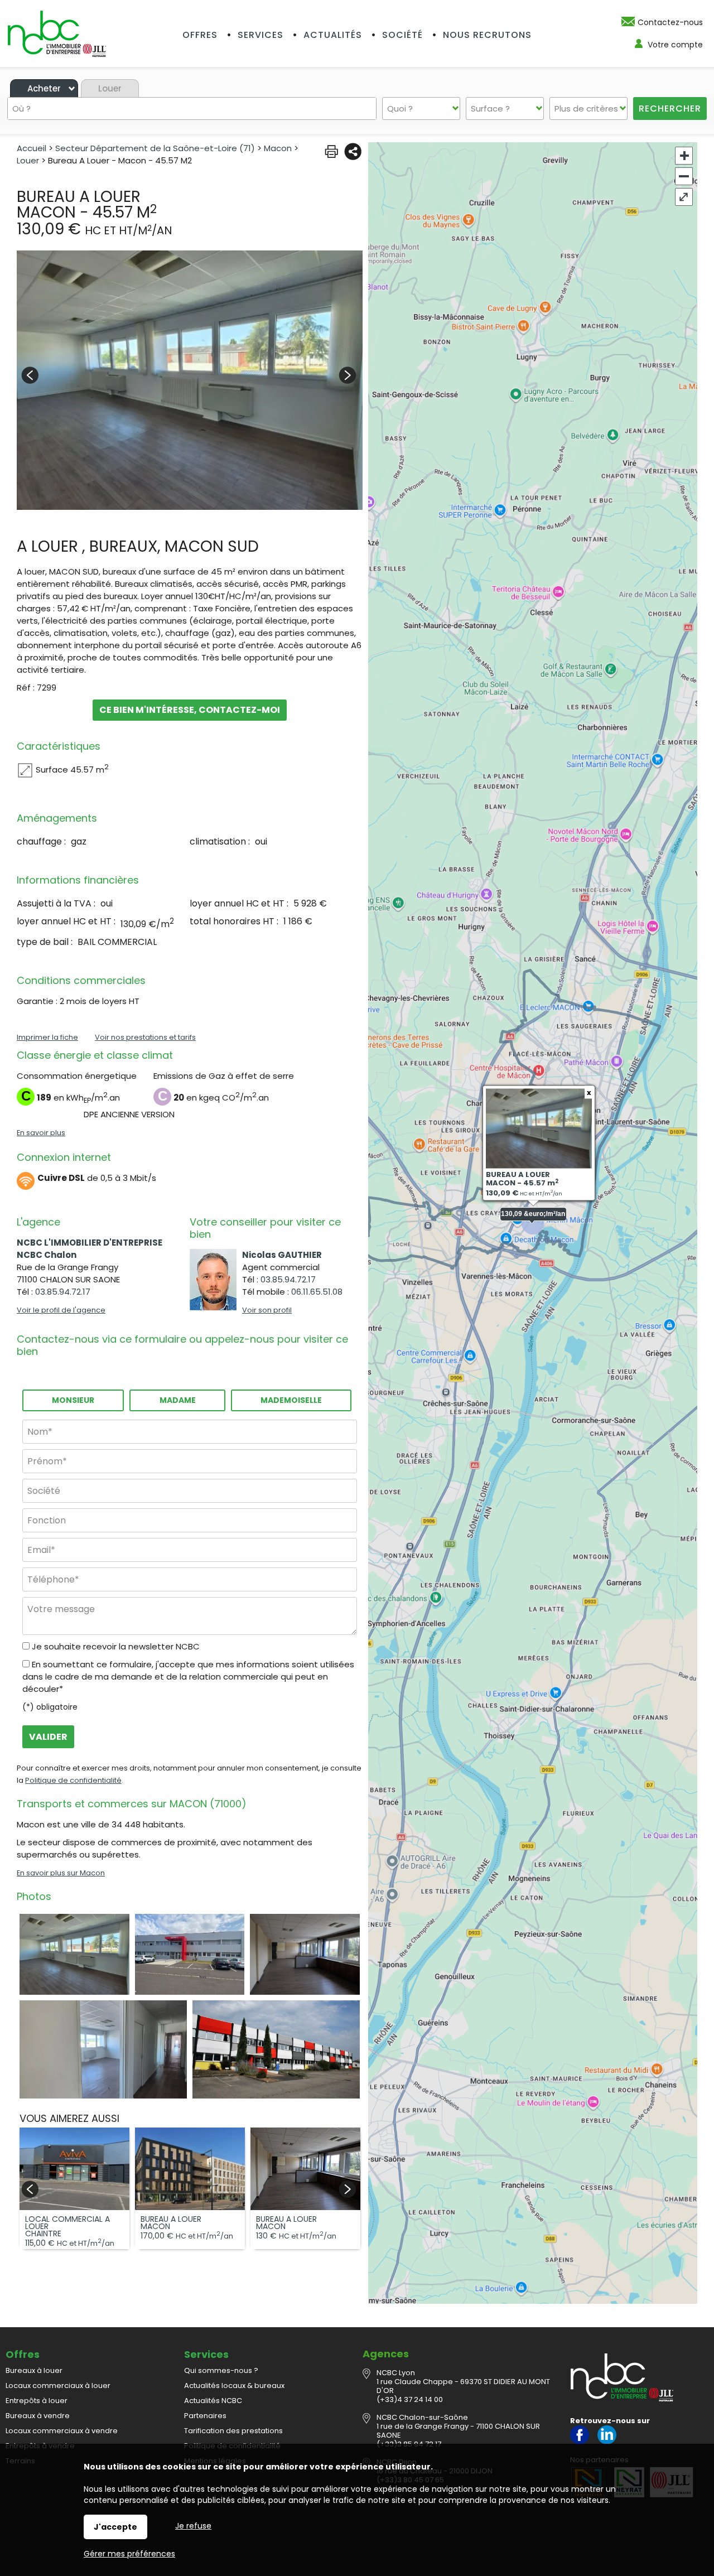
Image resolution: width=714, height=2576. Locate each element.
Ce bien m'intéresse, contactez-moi (190, 710)
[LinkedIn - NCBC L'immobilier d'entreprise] (607, 2442)
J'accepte (115, 2527)
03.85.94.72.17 (63, 1292)
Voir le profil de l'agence (61, 1310)
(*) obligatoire (50, 1707)
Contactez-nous (670, 22)
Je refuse (193, 2526)
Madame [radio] (178, 1400)
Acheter (44, 88)
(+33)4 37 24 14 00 (410, 2399)
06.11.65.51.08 (317, 1292)
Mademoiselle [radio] (291, 1400)
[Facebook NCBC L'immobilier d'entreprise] (580, 2442)
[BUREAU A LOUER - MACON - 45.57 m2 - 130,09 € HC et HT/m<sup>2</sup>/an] (190, 380)
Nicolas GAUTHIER (282, 1255)
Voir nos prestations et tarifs (145, 1037)
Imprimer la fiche (47, 1037)
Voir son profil (267, 1310)
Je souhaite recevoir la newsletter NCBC (116, 1646)
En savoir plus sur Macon (61, 1873)
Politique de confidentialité (73, 1780)
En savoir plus (41, 1133)
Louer (110, 88)
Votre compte (675, 45)
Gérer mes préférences (129, 2554)
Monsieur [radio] (73, 1400)
